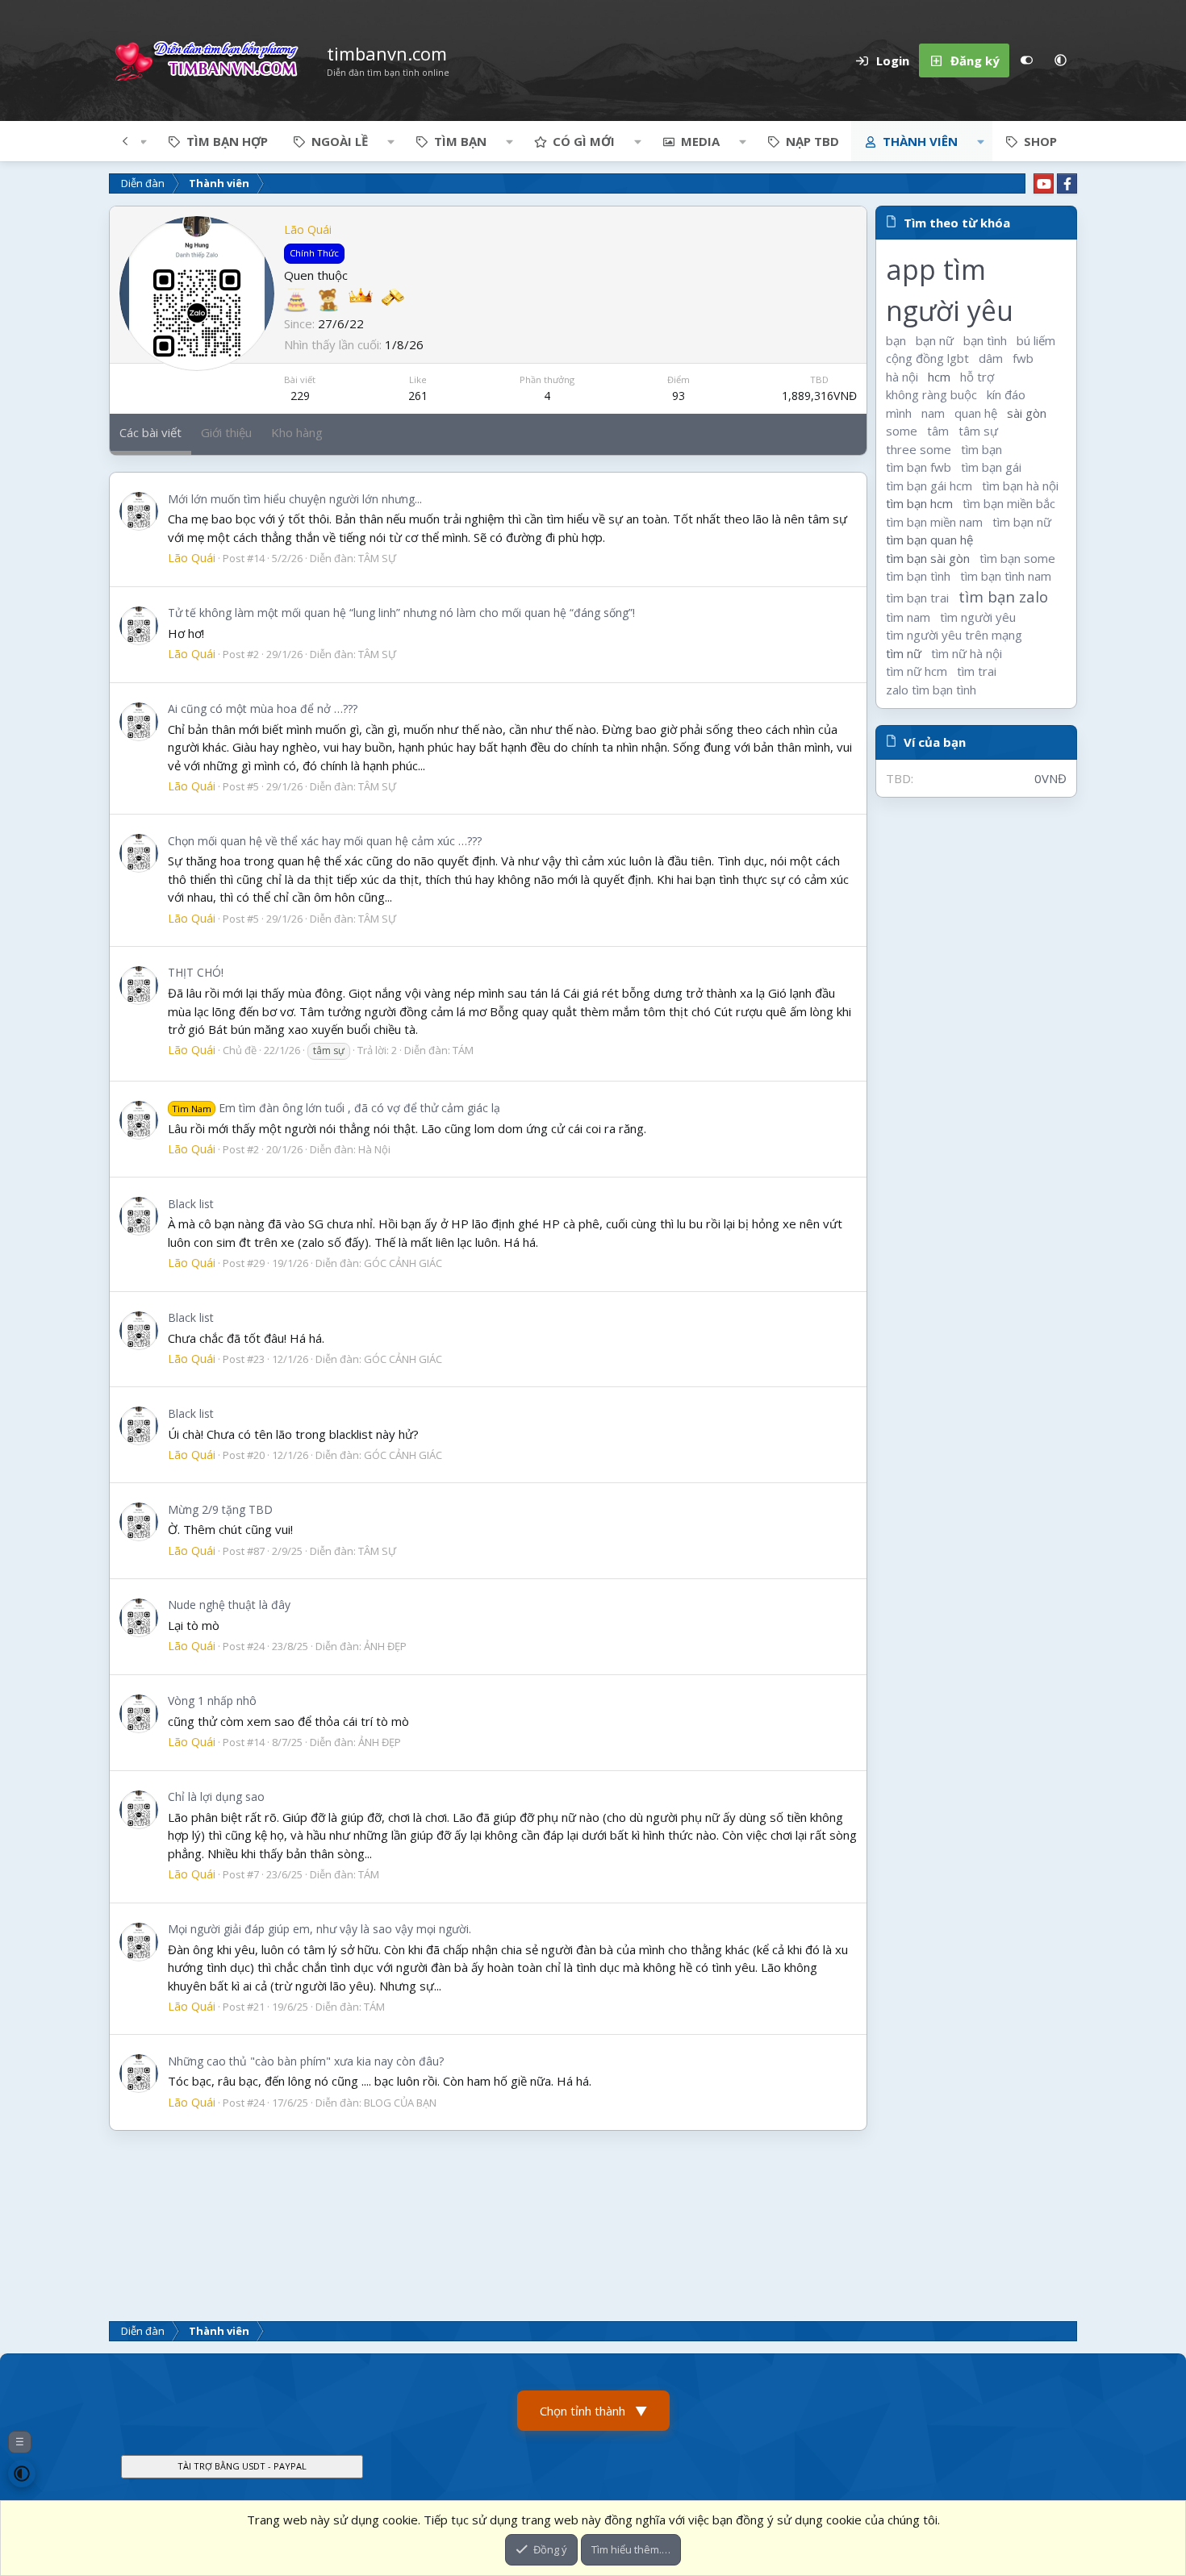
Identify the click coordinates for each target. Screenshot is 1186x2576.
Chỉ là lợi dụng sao (216, 1797)
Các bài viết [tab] (150, 432)
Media (700, 141)
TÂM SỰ (377, 558)
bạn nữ (935, 340)
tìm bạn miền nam (934, 522)
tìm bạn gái (991, 467)
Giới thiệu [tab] (226, 432)
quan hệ (976, 413)
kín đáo (1006, 394)
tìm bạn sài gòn (928, 558)
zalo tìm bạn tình (931, 690)
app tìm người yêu (950, 291)
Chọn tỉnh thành (593, 2411)
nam (933, 413)
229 (300, 396)
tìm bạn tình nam (1006, 576)
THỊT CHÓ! (196, 972)
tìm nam (908, 617)
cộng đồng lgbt (927, 358)
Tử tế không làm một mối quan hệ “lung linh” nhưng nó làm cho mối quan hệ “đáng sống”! (401, 613)
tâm (938, 431)
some (902, 431)
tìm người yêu (978, 617)
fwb (1023, 358)
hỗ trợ (977, 377)
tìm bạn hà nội (1020, 486)
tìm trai (977, 671)
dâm (991, 358)
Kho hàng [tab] (297, 432)
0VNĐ (1050, 778)
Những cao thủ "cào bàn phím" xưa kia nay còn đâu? (306, 2061)
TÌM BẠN (460, 141)
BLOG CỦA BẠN (400, 2103)
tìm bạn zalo (1003, 596)
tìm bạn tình (918, 576)
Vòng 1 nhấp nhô (212, 1701)
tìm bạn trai (917, 598)
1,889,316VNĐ (819, 396)
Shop (1040, 141)
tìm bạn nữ (1022, 522)
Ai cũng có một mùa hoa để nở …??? (263, 709)
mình (899, 413)
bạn (896, 340)
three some (919, 449)
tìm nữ (904, 653)
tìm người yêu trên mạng (954, 635)
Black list (191, 1204)
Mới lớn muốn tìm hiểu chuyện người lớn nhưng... (295, 499)
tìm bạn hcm (919, 503)
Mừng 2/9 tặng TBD (220, 1509)
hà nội (902, 377)
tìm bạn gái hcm (929, 486)
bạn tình (985, 340)
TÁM (463, 1050)
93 (679, 396)
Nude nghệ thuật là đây (229, 1605)
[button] (1060, 60)
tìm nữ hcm (917, 671)
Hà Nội (374, 1149)
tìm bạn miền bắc (1009, 503)
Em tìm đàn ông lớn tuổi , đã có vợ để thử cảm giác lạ (336, 1108)
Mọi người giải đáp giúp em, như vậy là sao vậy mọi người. (319, 1929)
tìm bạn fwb (919, 467)
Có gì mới (584, 141)
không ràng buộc (931, 394)
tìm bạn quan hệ (929, 540)
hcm (939, 377)
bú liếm (1036, 340)
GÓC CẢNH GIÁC (403, 1263)
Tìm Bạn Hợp (227, 141)
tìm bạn (981, 449)
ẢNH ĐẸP (385, 1646)
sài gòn (1027, 413)
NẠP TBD (812, 141)
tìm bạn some (1017, 558)
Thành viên (920, 141)
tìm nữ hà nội (967, 653)
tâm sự (978, 431)
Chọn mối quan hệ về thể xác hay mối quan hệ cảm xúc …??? (325, 841)
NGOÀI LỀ (340, 141)
